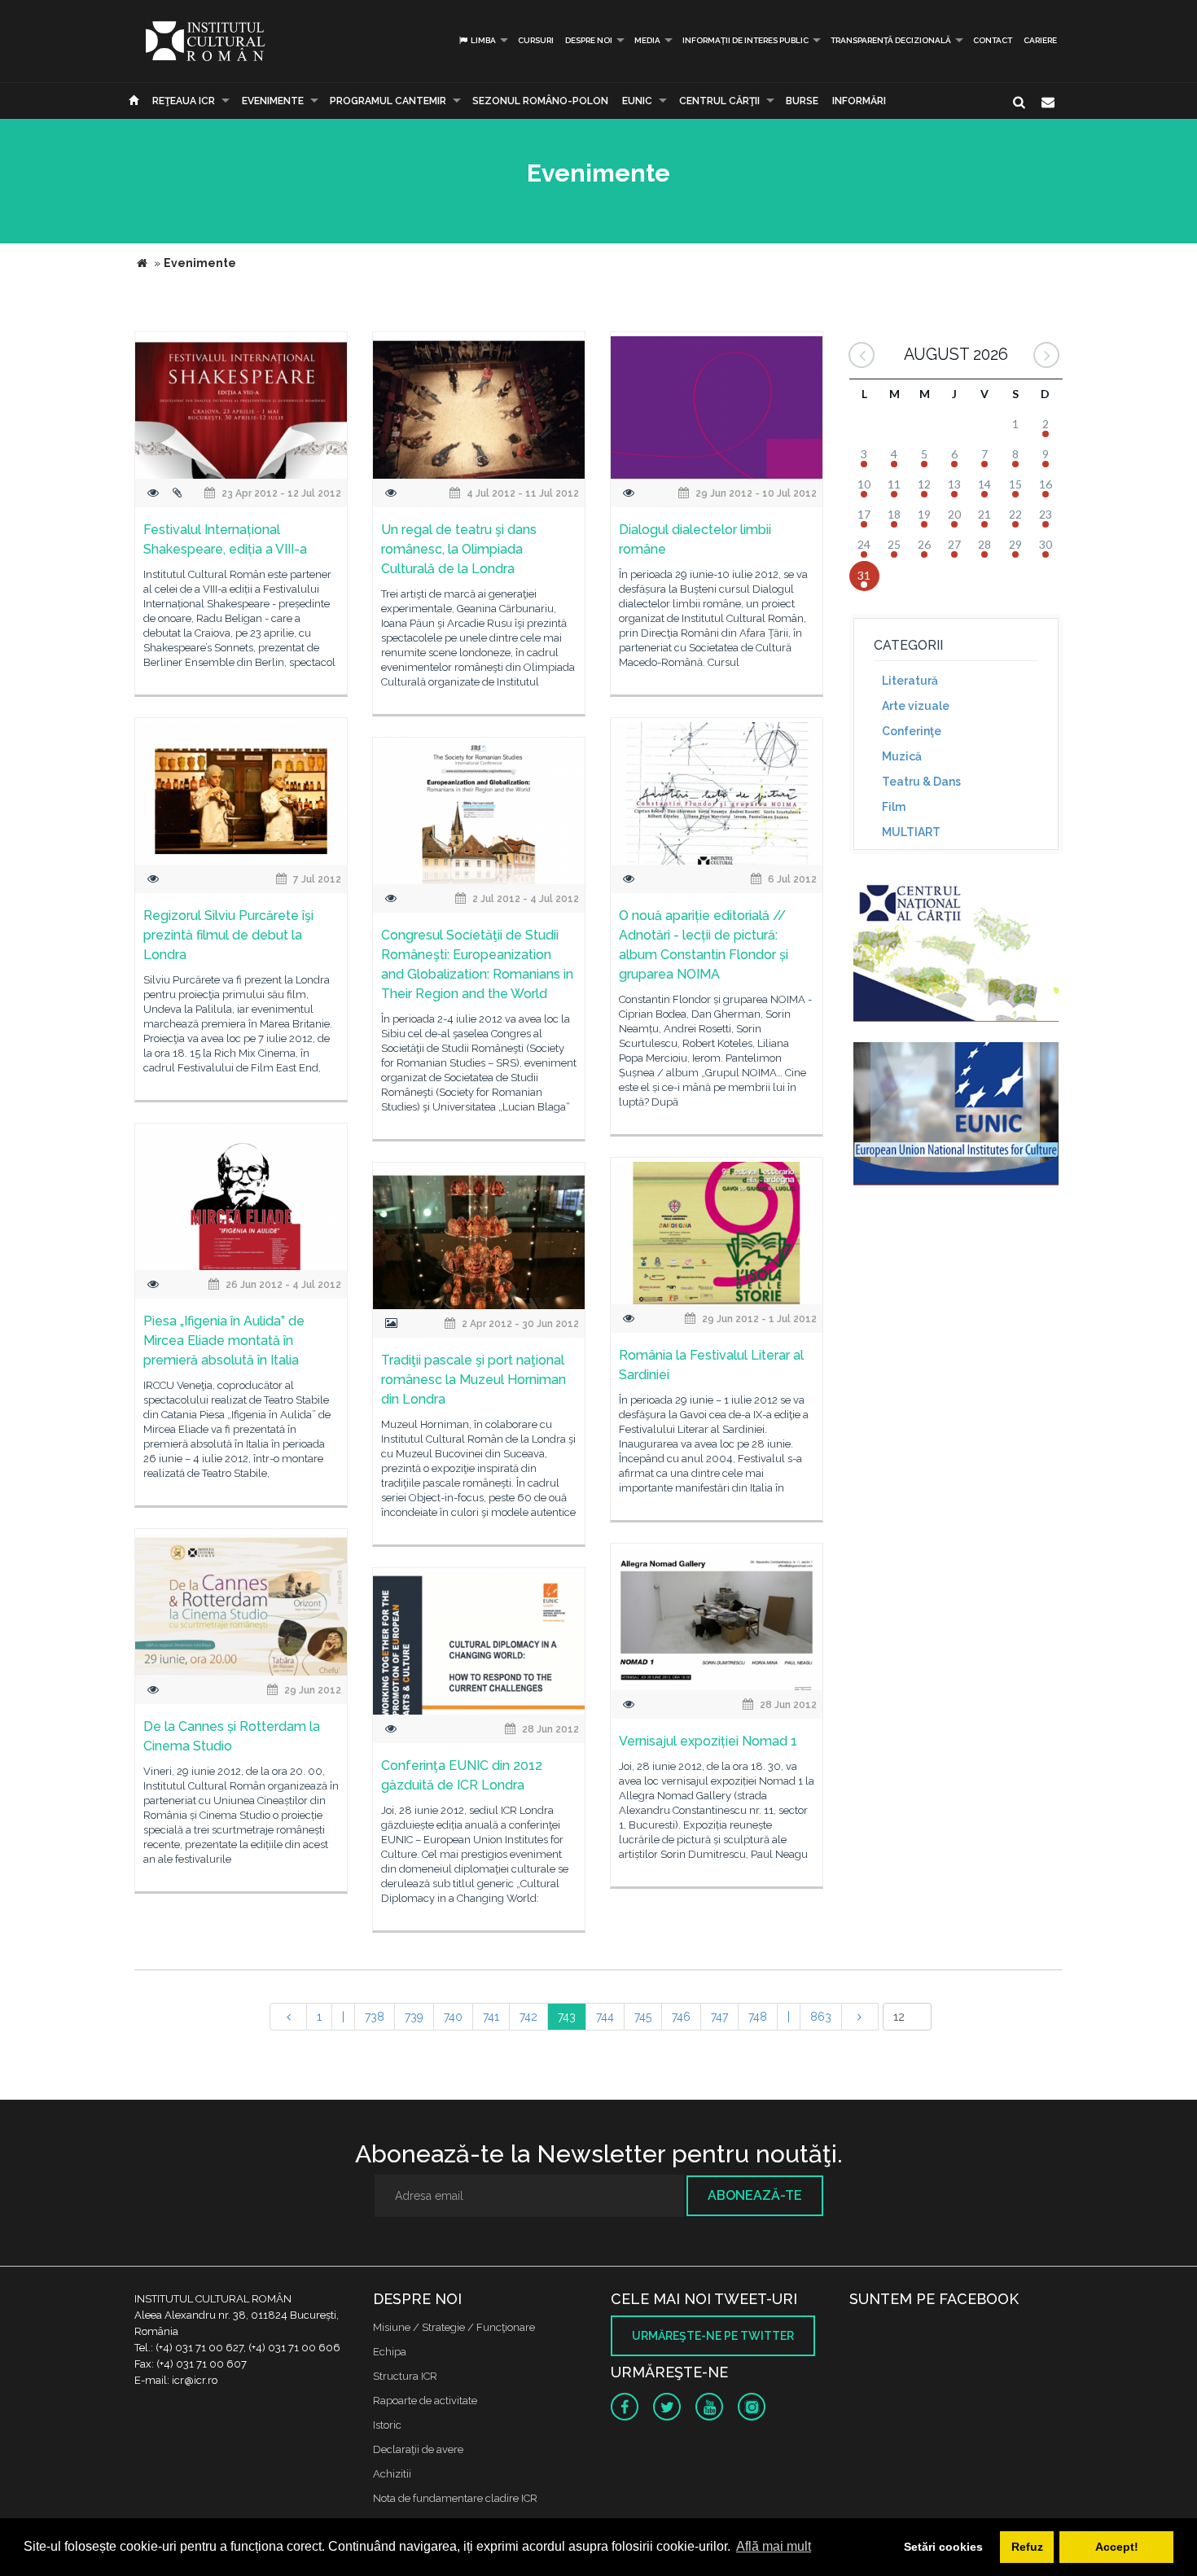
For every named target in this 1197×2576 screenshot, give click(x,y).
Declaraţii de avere (418, 2449)
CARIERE (1040, 40)
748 (758, 2017)
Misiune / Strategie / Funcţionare (454, 2327)
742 (528, 2017)
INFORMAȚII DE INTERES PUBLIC (745, 40)
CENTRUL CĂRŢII (719, 101)
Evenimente (273, 101)
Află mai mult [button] (774, 2546)
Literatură (910, 681)
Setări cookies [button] (943, 2547)
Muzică (902, 756)
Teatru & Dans (921, 782)
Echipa (390, 2352)
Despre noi (589, 40)
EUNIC (637, 101)
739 (414, 2017)
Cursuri (536, 40)
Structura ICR (405, 2376)
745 (643, 2017)
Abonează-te (755, 2195)
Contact (993, 40)
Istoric (387, 2425)
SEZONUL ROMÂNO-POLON (540, 101)
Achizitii (392, 2474)
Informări (859, 101)
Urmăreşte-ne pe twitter (713, 2336)
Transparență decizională (891, 40)
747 (719, 2017)
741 (491, 2017)
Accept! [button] (1117, 2547)
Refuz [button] (1027, 2547)
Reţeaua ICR (184, 101)
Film (894, 807)
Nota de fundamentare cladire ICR (455, 2498)
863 (821, 2017)
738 (375, 2017)
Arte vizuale (916, 706)
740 (453, 2017)
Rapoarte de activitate (425, 2401)
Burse (802, 101)
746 (681, 2017)
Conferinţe (912, 731)
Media (647, 40)
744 (605, 2017)
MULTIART (911, 832)
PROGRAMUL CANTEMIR (388, 101)
